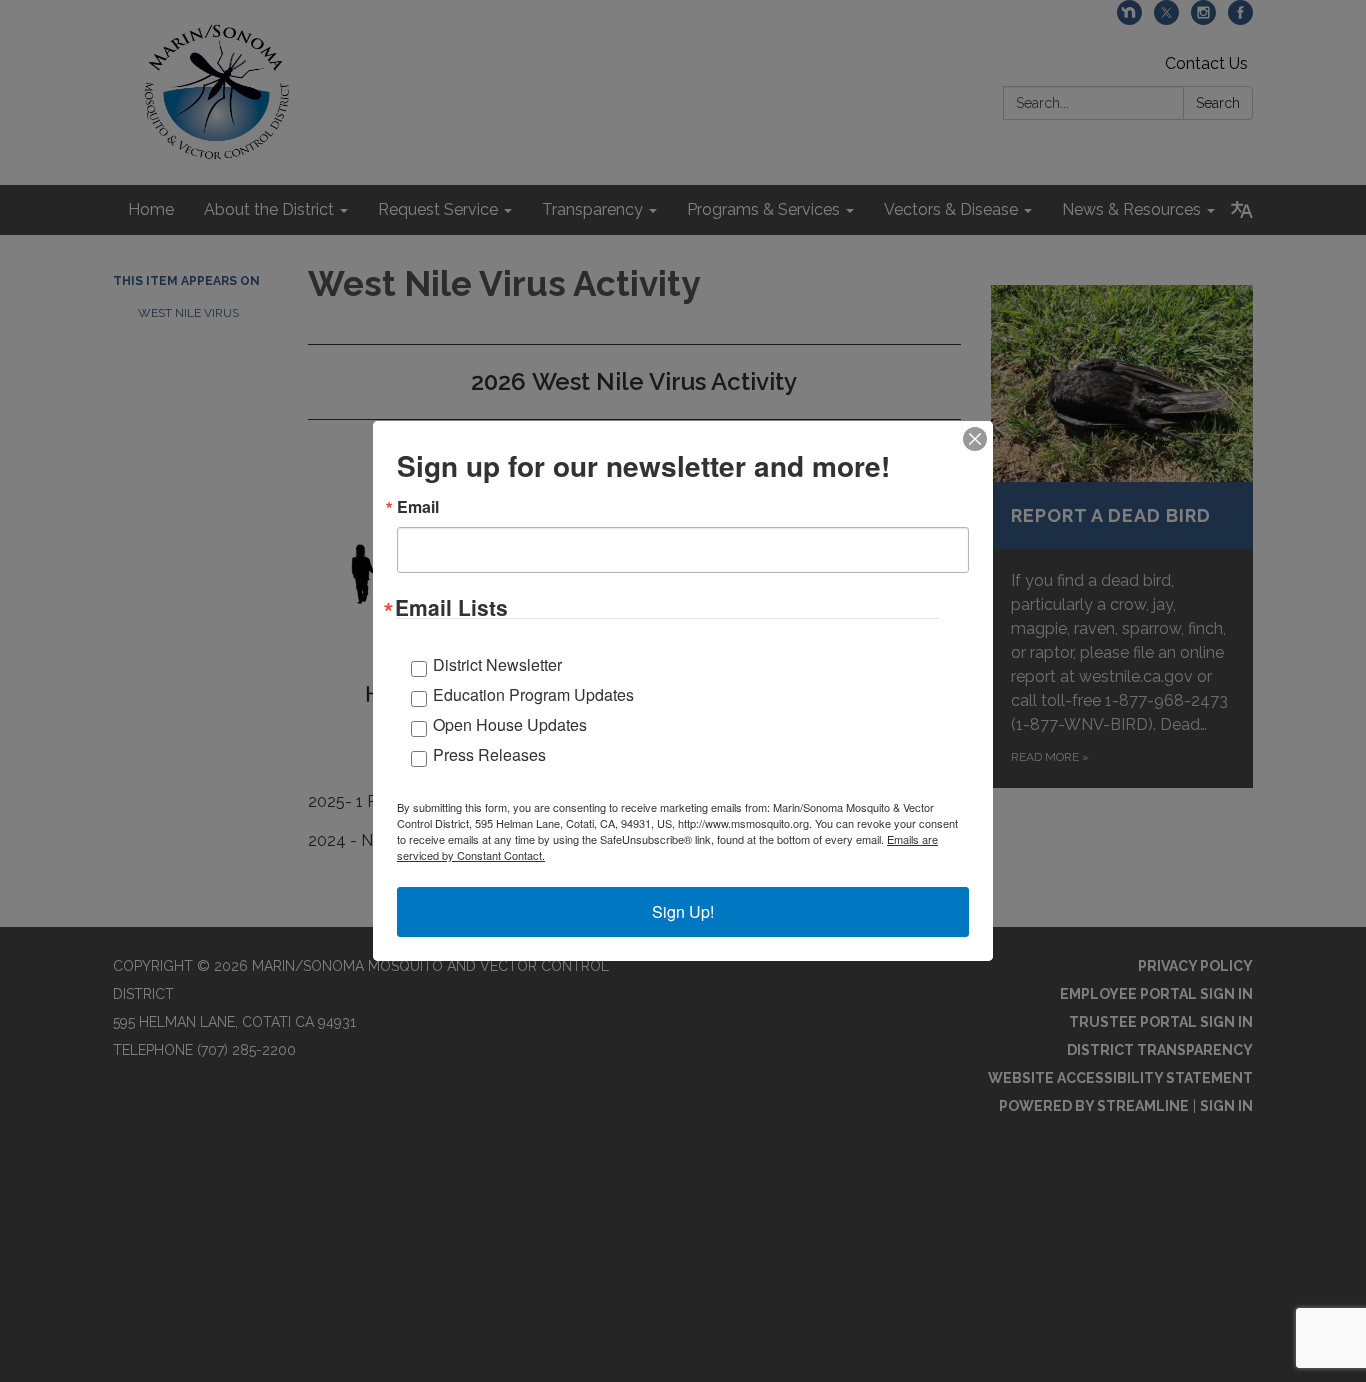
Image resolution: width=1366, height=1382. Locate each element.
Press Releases (489, 754)
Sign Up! (683, 911)
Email (418, 507)
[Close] (975, 439)
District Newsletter (497, 664)
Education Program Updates (533, 694)
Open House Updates (510, 724)
